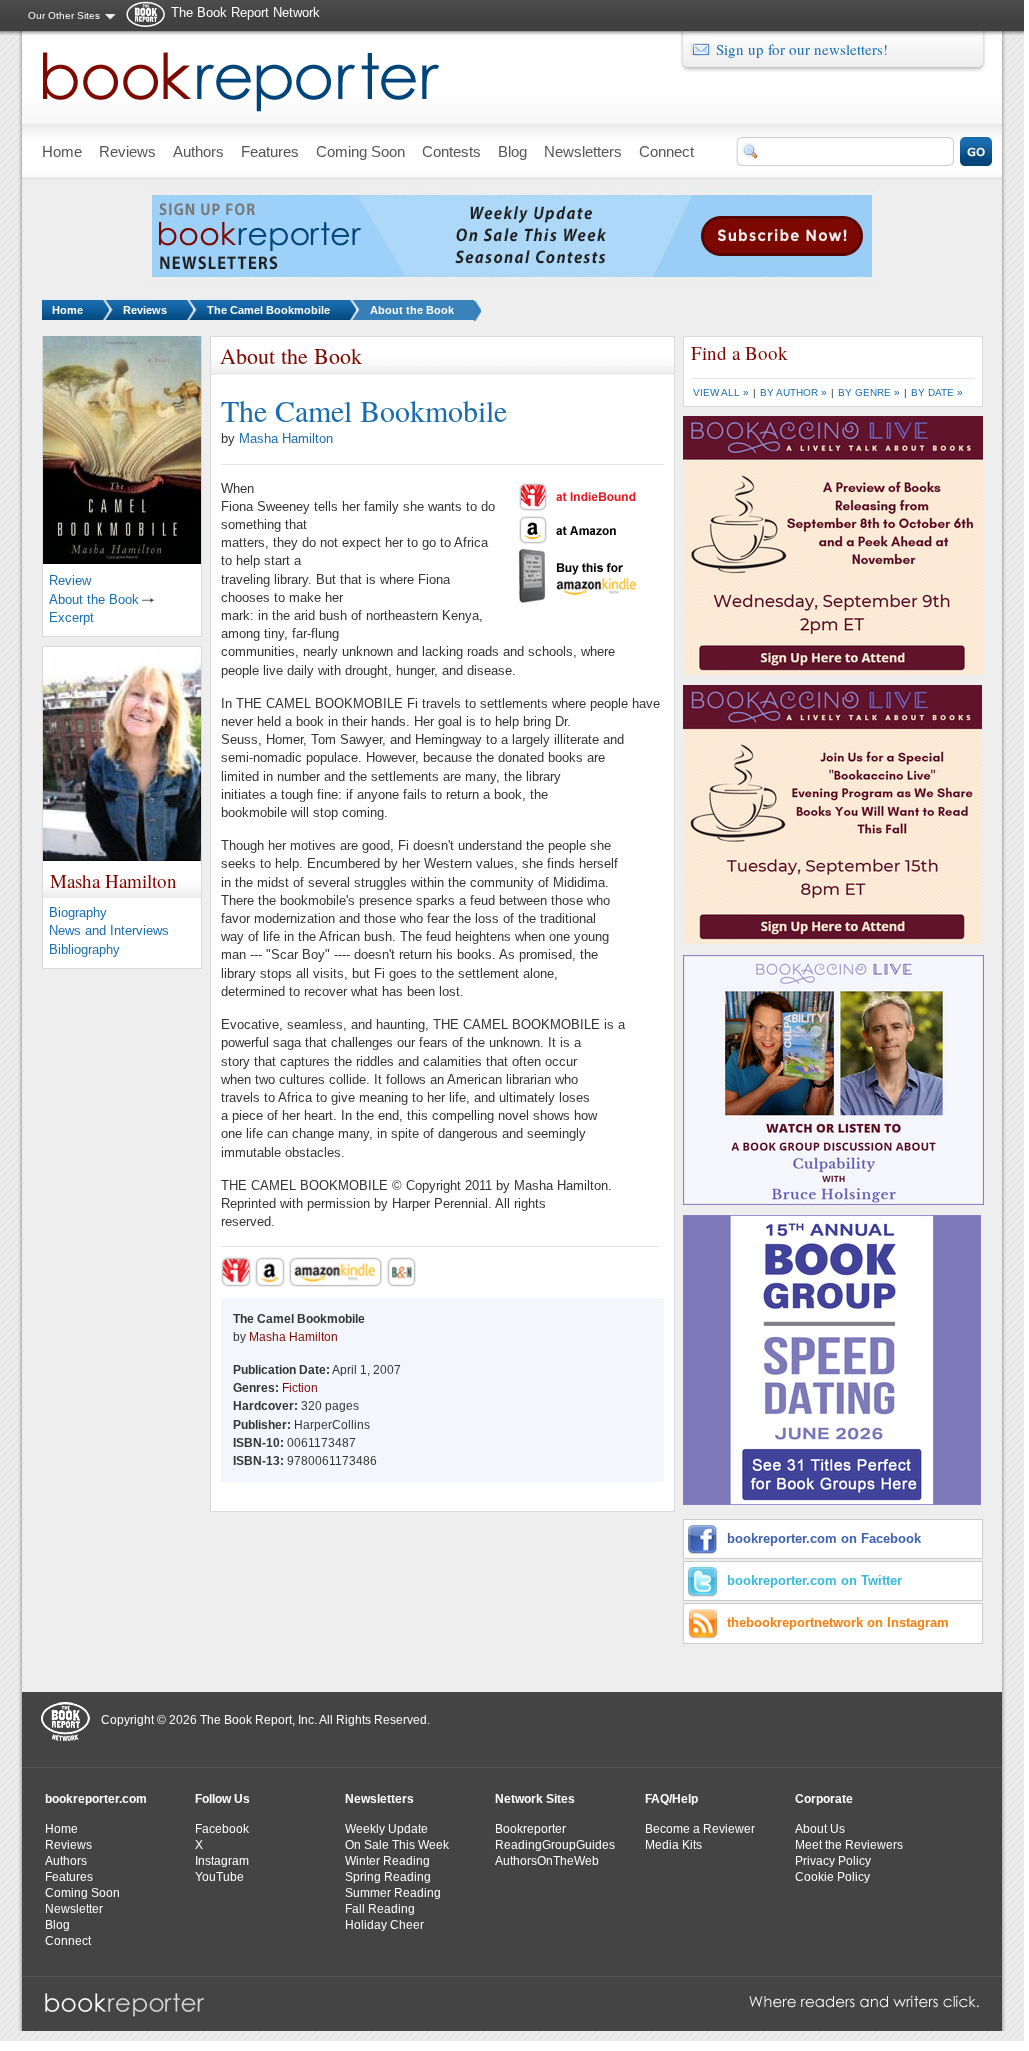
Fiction (300, 1388)
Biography (78, 912)
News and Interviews (109, 930)
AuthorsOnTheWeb (547, 1861)
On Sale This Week (397, 1845)
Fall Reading (380, 1909)
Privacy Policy (833, 1861)
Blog (57, 1925)
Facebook (222, 1829)
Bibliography (84, 949)
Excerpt (71, 617)
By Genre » (869, 392)
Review (70, 580)
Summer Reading (393, 1893)
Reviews (145, 310)
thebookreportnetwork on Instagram (838, 1622)
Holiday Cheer (384, 1925)
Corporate (824, 1799)
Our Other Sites (64, 15)
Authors (66, 1861)
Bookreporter (530, 1829)
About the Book (412, 310)
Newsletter (74, 1909)
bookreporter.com (96, 1799)
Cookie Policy (832, 1877)
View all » (721, 392)
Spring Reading (388, 1877)
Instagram (222, 1861)
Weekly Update (386, 1829)
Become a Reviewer (700, 1829)
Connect (68, 1941)
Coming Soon (82, 1893)
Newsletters (379, 1799)
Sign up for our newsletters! (802, 49)
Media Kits (673, 1845)
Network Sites (535, 1799)
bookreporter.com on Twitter (814, 1580)
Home (67, 310)
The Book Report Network (245, 12)
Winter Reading (387, 1861)
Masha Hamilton (286, 438)
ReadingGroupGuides (555, 1845)
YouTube (219, 1877)
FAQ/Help (671, 1799)
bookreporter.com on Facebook (824, 1538)
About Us (820, 1829)
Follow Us (222, 1799)
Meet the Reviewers (849, 1845)
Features (69, 1877)
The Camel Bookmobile (268, 310)
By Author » (793, 392)
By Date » (937, 392)
